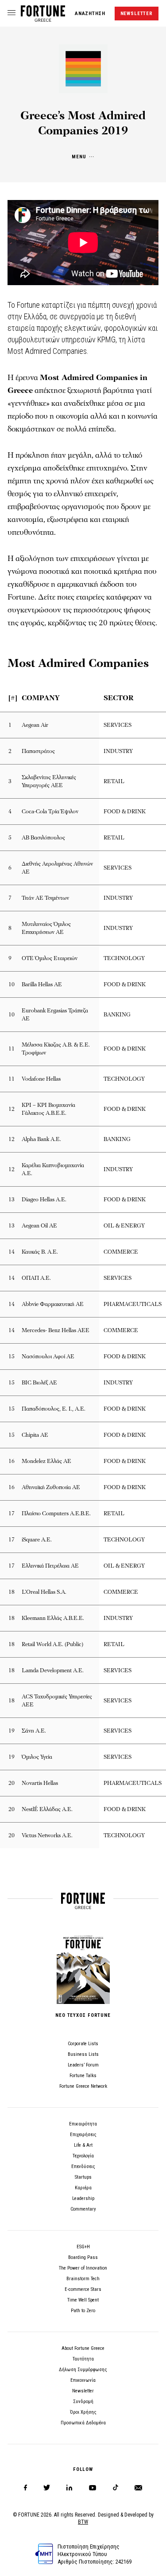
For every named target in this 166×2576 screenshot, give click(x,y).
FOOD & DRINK (125, 812)
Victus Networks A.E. (47, 1835)
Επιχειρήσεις (83, 2135)
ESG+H (83, 2247)
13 (12, 1200)
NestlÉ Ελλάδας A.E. (47, 1809)
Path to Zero (83, 2311)
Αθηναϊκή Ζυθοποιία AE (51, 1487)
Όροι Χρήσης (83, 2412)
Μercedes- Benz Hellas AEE (56, 1330)
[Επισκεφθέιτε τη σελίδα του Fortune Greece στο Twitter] (47, 2488)
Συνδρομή (83, 2402)
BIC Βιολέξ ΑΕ (39, 1383)
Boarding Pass (83, 2257)
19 (12, 1731)
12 (12, 1109)
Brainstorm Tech (83, 2279)
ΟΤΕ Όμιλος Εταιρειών (50, 958)
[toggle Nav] (12, 13)
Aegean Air (35, 725)
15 (12, 1357)
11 (12, 1049)
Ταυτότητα (83, 2359)
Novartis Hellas (40, 1783)
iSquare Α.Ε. (37, 1540)
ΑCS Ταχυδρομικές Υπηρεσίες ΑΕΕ (57, 1701)
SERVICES (118, 725)
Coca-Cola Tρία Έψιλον (50, 812)
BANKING (117, 1015)
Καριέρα (83, 2188)
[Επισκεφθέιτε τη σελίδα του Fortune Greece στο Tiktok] (116, 2488)
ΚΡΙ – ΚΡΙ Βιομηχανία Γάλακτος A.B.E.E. (48, 1109)
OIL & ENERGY (124, 1226)
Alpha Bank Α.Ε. (41, 1139)
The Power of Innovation (83, 2268)
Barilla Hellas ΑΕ (42, 984)
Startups (83, 2177)
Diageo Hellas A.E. (44, 1200)
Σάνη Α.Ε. (34, 1731)
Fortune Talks (83, 2076)
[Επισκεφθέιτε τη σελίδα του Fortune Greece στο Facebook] (25, 2488)
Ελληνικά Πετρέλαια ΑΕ (50, 1566)
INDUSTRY (118, 751)
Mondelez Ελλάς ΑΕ (46, 1461)
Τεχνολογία (83, 2156)
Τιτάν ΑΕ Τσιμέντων (45, 898)
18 (12, 1592)
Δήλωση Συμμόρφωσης (83, 2370)
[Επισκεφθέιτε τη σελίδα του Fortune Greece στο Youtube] (93, 2489)
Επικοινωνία (83, 2380)
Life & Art (83, 2145)
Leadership (83, 2198)
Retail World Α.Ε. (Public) (52, 1644)
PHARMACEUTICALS (133, 1304)
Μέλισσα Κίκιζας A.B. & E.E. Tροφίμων (56, 1049)
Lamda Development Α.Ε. (53, 1670)
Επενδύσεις (83, 2166)
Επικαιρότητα (83, 2124)
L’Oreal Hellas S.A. (44, 1592)
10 (12, 984)
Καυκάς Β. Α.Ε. (40, 1252)
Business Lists (83, 2054)
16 (12, 1461)
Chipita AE (35, 1435)
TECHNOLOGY (124, 958)
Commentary (83, 2209)
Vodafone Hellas (41, 1079)
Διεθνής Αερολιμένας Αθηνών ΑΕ (57, 868)
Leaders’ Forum (83, 2065)
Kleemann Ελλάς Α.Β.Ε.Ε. (53, 1618)
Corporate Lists (83, 2044)
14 (12, 1252)
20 (12, 1783)
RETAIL (114, 781)
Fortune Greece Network (83, 2086)
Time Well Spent (83, 2300)
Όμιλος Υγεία (37, 1757)
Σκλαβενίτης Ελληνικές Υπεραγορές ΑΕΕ (49, 781)
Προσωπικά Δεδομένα (83, 2423)
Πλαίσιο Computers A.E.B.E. (56, 1513)
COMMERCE (121, 1252)
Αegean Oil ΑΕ (39, 1226)
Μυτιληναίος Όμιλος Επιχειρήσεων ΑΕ (46, 928)
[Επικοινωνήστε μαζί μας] (138, 2488)
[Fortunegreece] (43, 19)
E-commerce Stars (83, 2289)
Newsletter (83, 2391)
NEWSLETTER (137, 14)
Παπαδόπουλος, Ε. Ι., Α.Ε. (54, 1409)
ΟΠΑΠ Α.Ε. (36, 1278)
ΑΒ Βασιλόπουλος (43, 838)
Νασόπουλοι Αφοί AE (48, 1357)
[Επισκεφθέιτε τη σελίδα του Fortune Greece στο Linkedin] (69, 2488)
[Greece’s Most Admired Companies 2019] (83, 91)
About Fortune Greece (83, 2348)
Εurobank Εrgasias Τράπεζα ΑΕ (55, 1015)
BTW (83, 2522)
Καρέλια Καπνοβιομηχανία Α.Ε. (53, 1169)
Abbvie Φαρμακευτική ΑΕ (53, 1304)
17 (12, 1513)
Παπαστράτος (38, 751)
